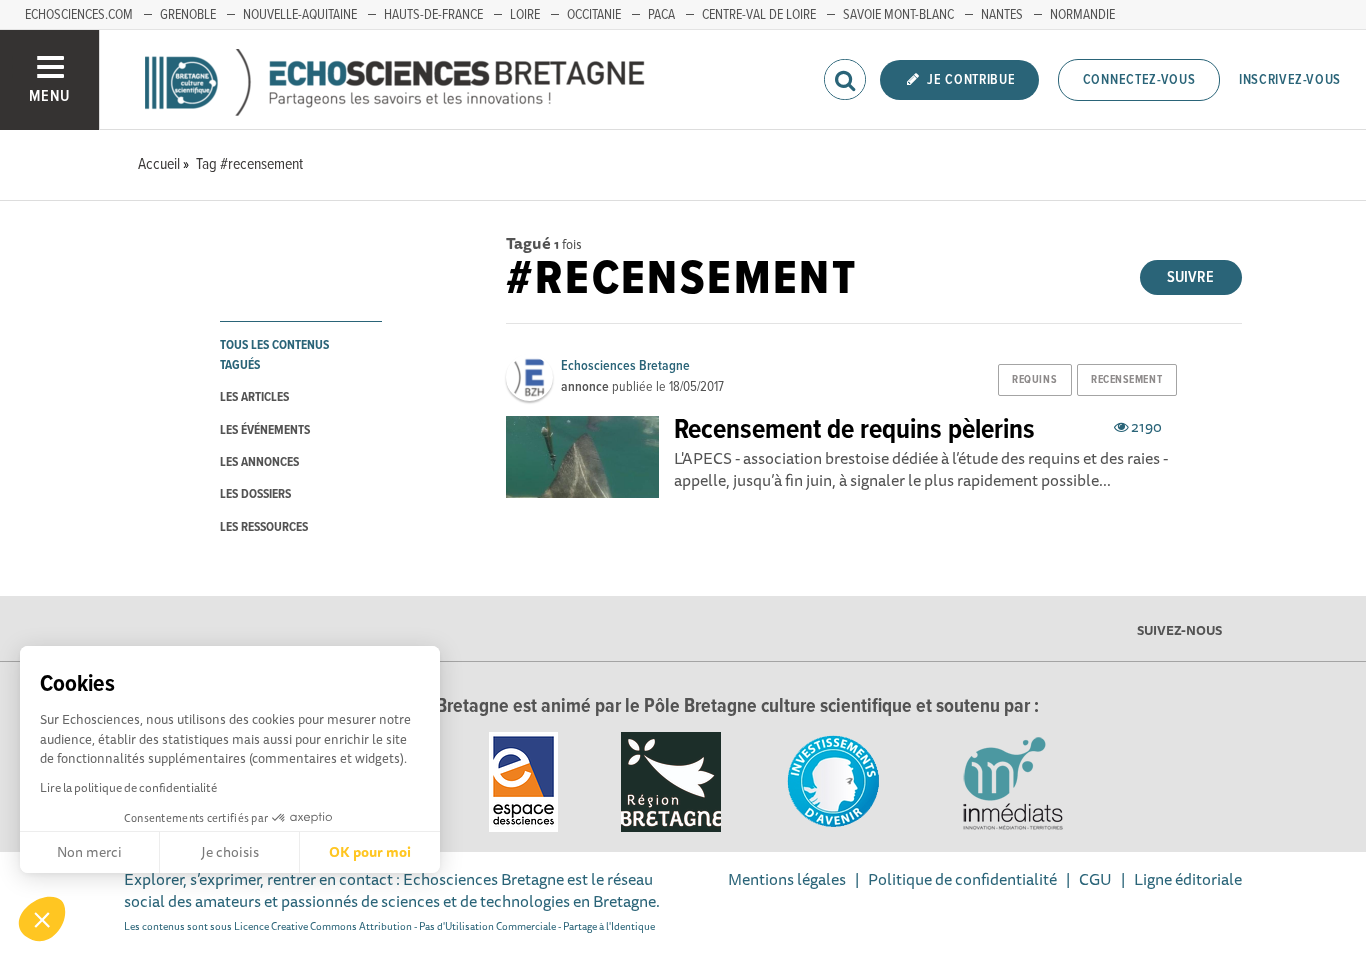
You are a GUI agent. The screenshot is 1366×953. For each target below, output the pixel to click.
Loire (525, 15)
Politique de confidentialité (962, 879)
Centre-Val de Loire (759, 15)
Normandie (1082, 15)
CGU (1095, 879)
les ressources (264, 527)
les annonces (259, 462)
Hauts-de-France (433, 15)
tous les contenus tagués (274, 355)
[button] (42, 919)
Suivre (1190, 277)
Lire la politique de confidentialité (128, 787)
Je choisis (230, 852)
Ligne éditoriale (1188, 879)
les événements (265, 430)
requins (1034, 380)
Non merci (89, 852)
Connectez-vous (1139, 80)
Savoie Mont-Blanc (898, 15)
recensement (1126, 380)
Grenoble (188, 15)
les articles (254, 397)
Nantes (1002, 15)
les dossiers (255, 494)
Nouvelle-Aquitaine (300, 15)
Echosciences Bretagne (625, 366)
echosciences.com (79, 15)
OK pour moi (370, 852)
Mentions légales (787, 879)
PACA (661, 15)
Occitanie (594, 15)
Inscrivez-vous (1290, 80)
